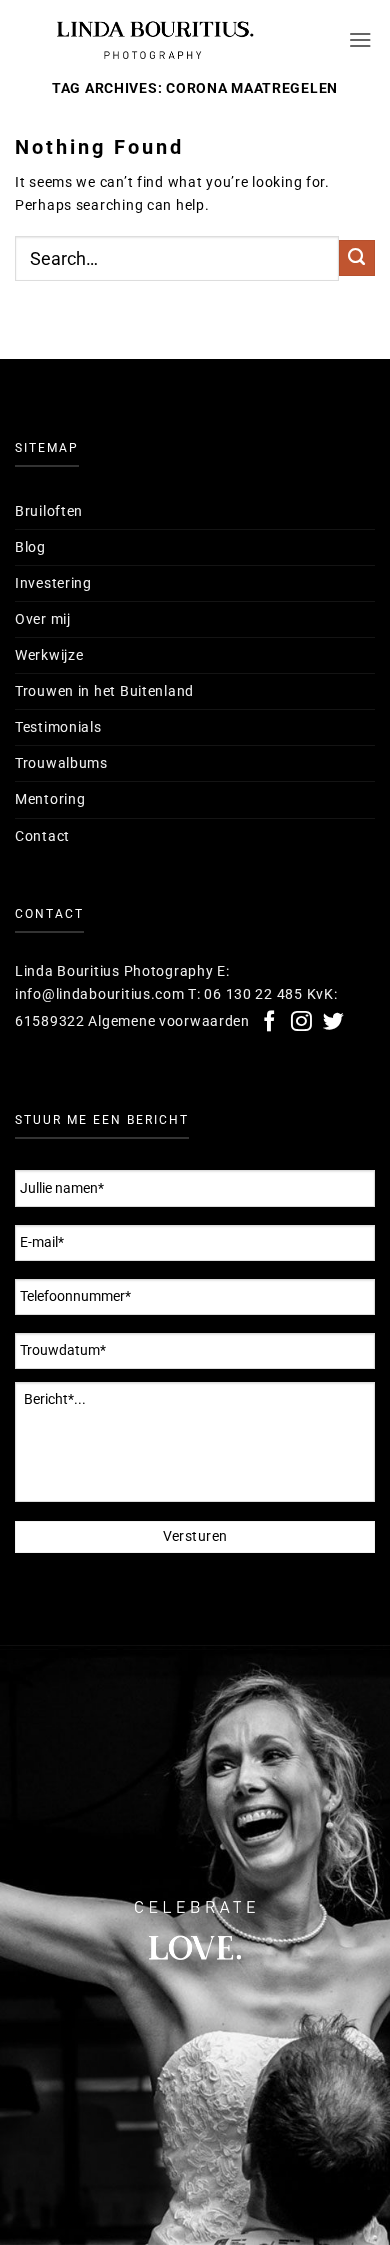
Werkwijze (49, 655)
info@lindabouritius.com (100, 994)
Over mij (43, 619)
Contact (42, 836)
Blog (30, 547)
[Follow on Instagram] (302, 1022)
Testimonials (58, 727)
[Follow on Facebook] (270, 1022)
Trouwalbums (61, 763)
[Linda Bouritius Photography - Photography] (155, 40)
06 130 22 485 (253, 994)
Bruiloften (49, 511)
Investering (53, 583)
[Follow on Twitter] (334, 1022)
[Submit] (357, 258)
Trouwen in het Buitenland (104, 691)
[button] (361, 40)
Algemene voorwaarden (168, 1021)
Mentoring (50, 799)
